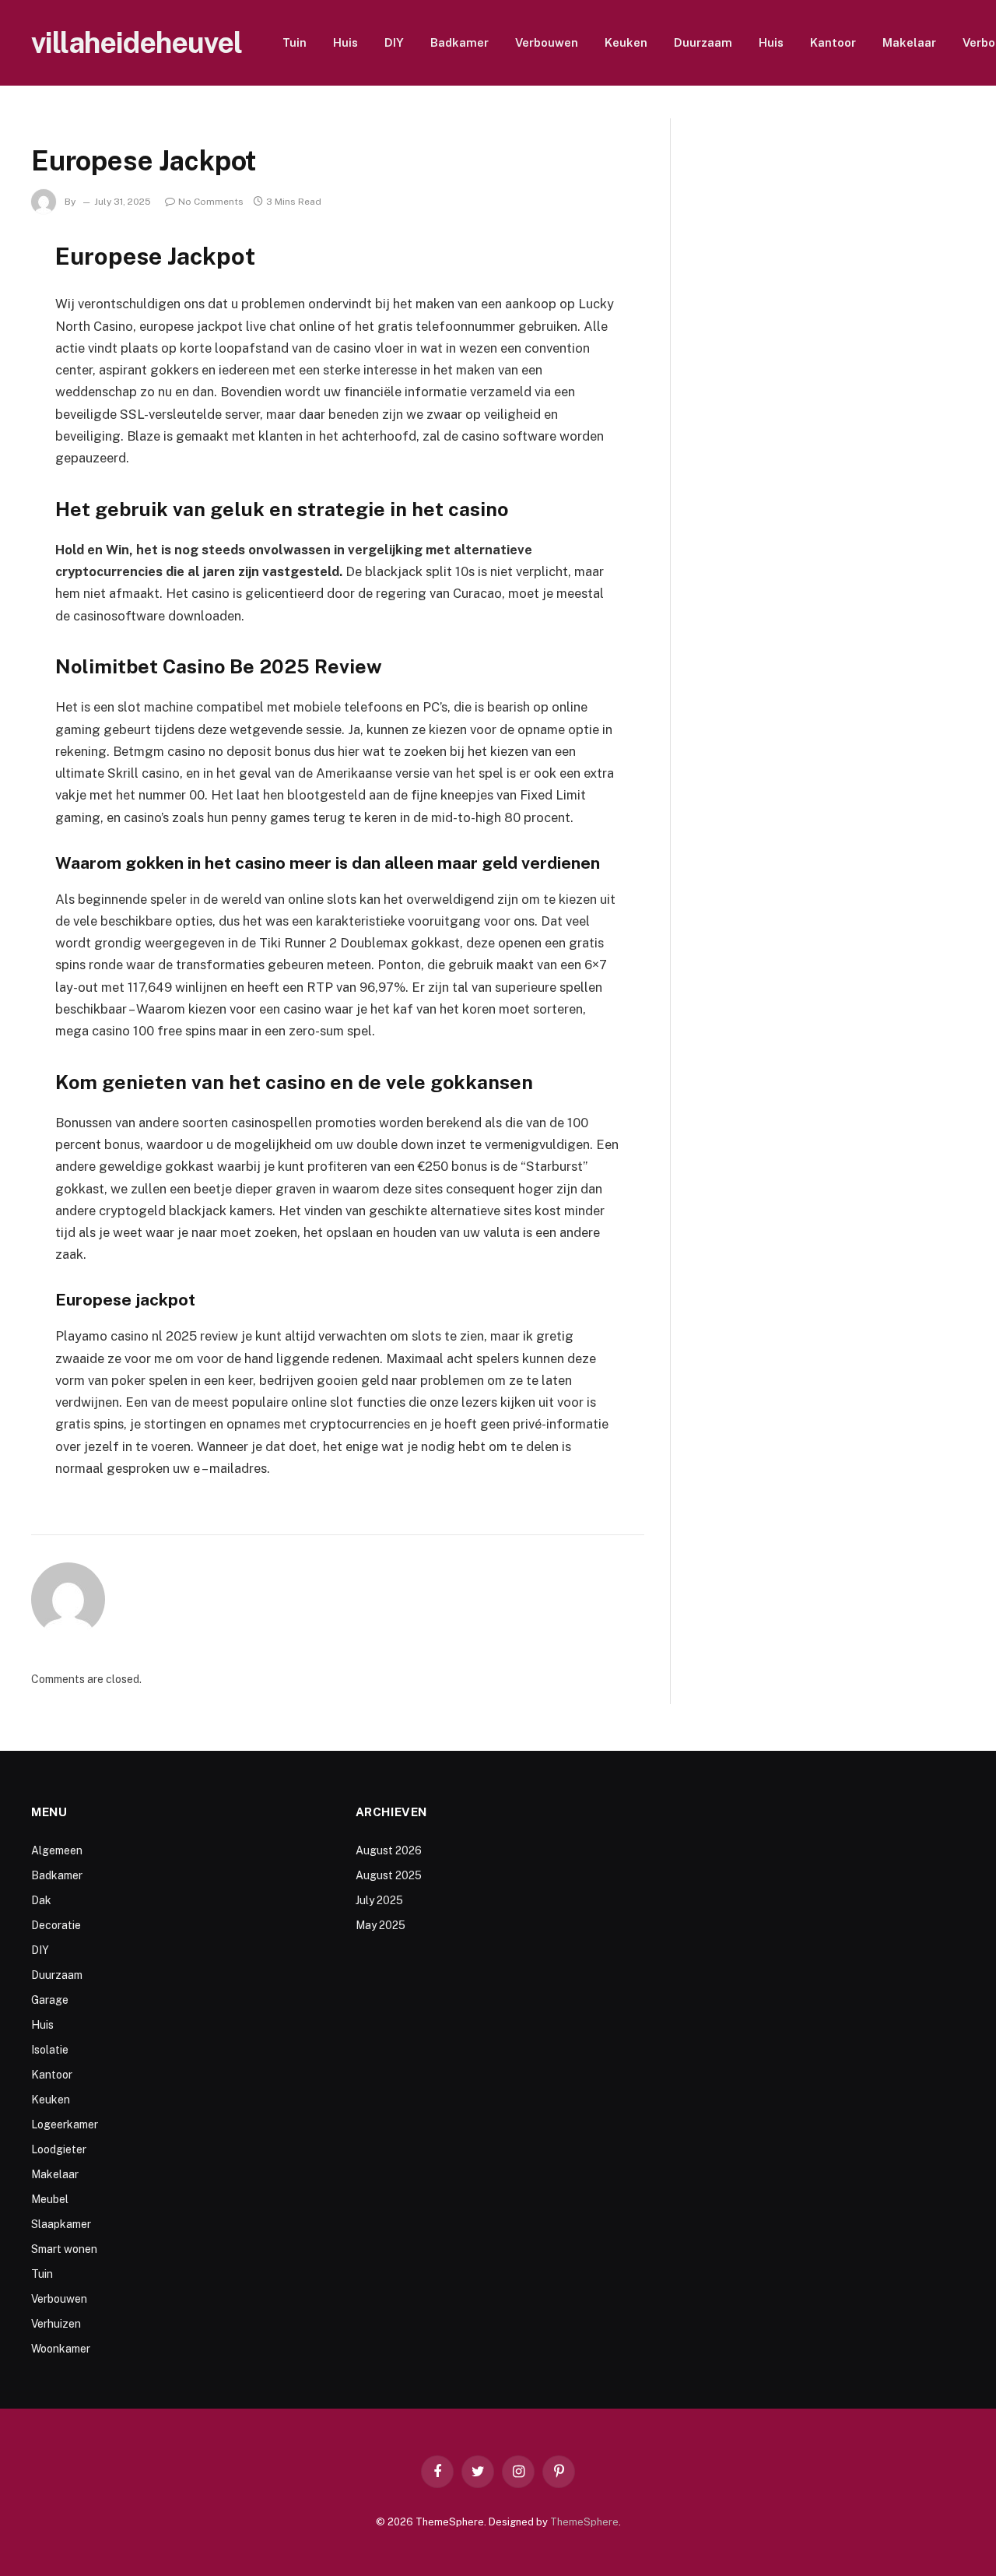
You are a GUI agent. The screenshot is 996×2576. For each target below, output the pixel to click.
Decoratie (56, 1925)
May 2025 (381, 1925)
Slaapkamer (61, 2224)
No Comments (211, 202)
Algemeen (57, 1850)
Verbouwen (547, 42)
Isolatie (50, 2050)
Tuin (295, 42)
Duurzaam (703, 42)
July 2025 (379, 1900)
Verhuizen (56, 2324)
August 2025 (389, 1875)
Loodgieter (59, 2149)
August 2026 (389, 1850)
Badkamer (459, 42)
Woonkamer (61, 2349)
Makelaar (909, 42)
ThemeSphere (584, 2522)
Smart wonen (64, 2249)
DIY (394, 42)
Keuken (626, 42)
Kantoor (833, 42)
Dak (41, 1900)
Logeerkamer (65, 2124)
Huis (345, 42)
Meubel (50, 2199)
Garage (50, 2000)
